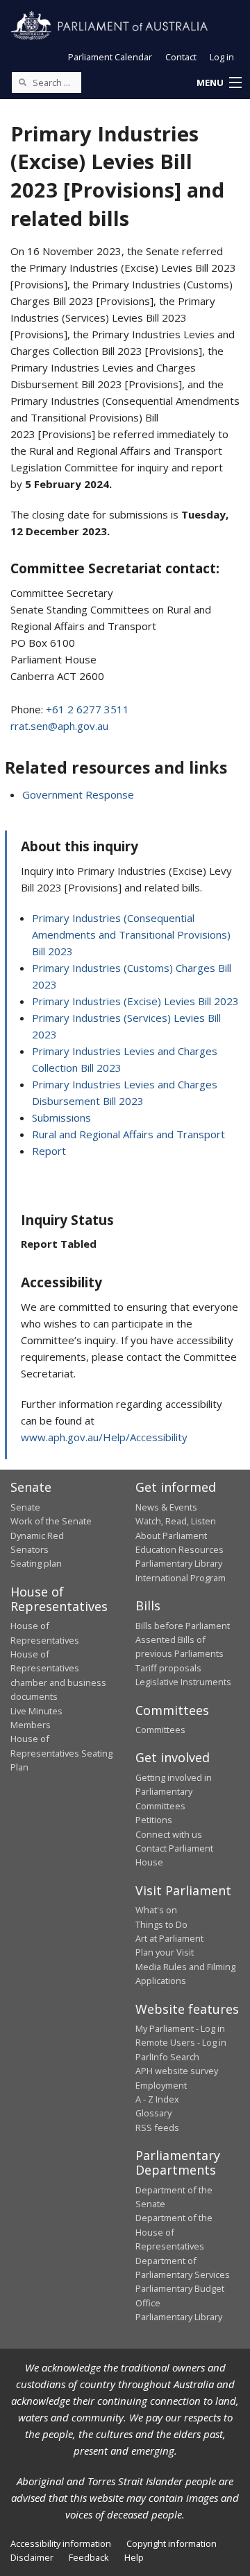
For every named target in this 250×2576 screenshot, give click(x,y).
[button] (219, 83)
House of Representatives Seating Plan (61, 1753)
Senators (30, 1549)
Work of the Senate (51, 1521)
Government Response (78, 794)
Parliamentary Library (179, 1563)
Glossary (153, 2113)
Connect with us (169, 1834)
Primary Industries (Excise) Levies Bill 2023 (135, 1001)
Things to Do (161, 1924)
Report (49, 1151)
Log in (222, 57)
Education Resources (180, 1549)
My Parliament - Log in (180, 2028)
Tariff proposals (168, 1668)
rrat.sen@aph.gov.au (59, 726)
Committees (160, 1730)
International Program (181, 1578)
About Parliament (171, 1535)
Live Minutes (36, 1711)
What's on (156, 1910)
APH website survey (177, 2071)
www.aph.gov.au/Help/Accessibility (104, 1437)
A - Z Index (157, 2099)
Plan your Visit (165, 1952)
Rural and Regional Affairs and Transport (128, 1134)
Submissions (61, 1117)
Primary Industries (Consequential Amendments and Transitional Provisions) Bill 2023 (131, 934)
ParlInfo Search (167, 2057)
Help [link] (134, 2557)
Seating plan (36, 1563)
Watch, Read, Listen (176, 1521)
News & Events (166, 1507)
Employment (161, 2085)
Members (31, 1725)
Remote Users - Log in (181, 2042)
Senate (25, 1507)
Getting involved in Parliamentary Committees (174, 1792)
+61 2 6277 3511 (87, 709)
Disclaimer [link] (32, 2557)
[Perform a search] (22, 82)
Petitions (154, 1820)
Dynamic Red (37, 1535)
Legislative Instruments (183, 1682)
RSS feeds (157, 2127)
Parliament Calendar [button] (110, 57)
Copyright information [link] (172, 2543)
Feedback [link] (89, 2557)
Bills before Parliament (183, 1626)
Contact (181, 57)
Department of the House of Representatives (174, 2232)
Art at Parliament (169, 1938)
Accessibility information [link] (61, 2543)
